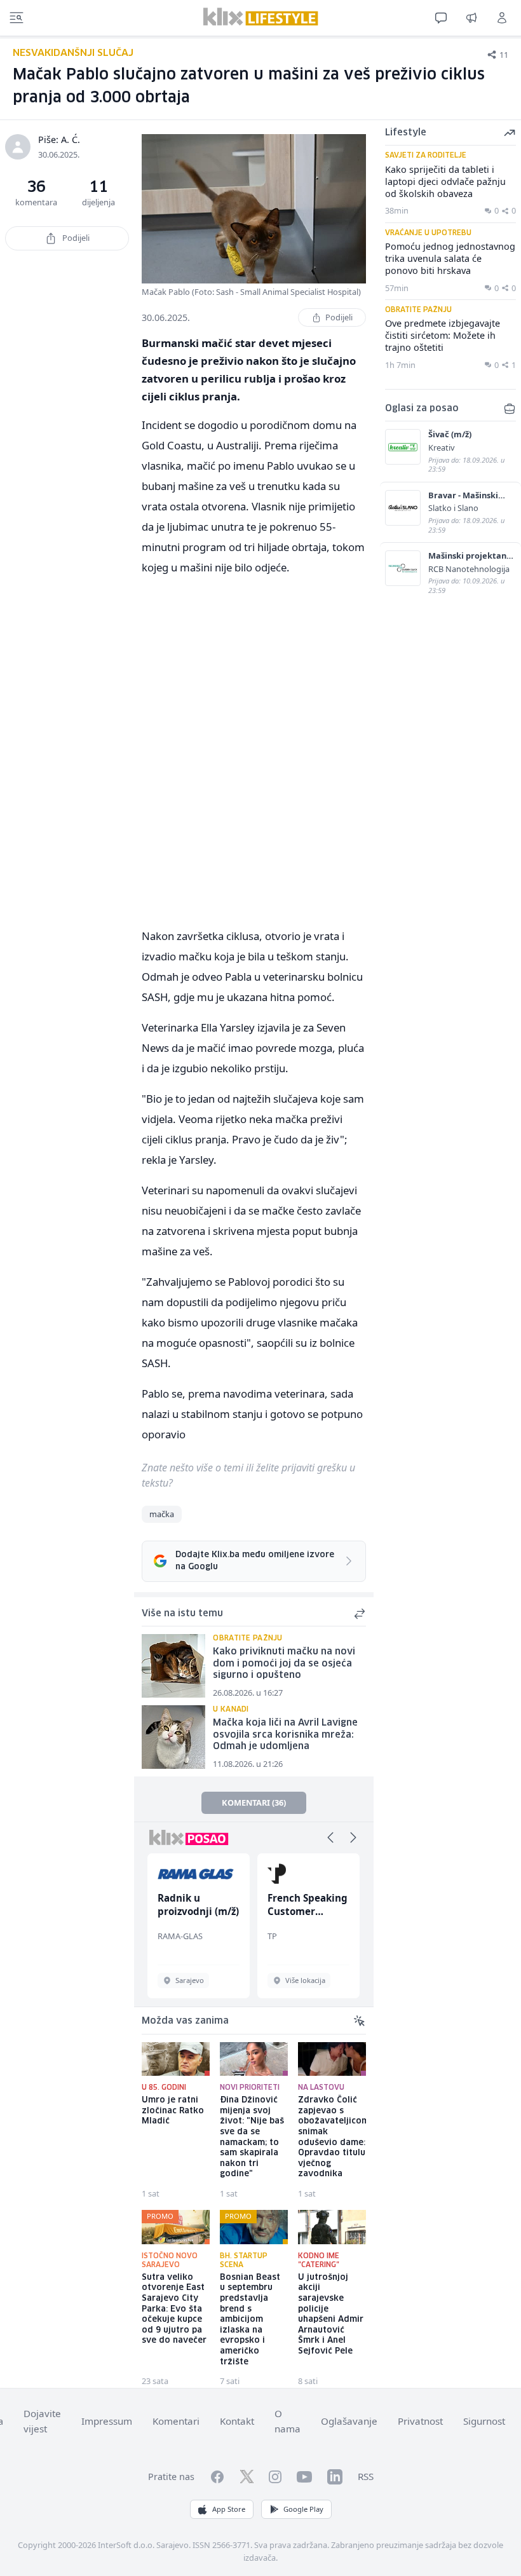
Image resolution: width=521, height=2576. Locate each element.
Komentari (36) (254, 1803)
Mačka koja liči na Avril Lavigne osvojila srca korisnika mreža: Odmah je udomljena (285, 1735)
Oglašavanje (349, 2421)
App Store (229, 2509)
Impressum (107, 2421)
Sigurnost (484, 2421)
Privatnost (420, 2421)
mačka (162, 1514)
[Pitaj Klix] (441, 18)
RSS (366, 2476)
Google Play (303, 2509)
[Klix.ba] (261, 17)
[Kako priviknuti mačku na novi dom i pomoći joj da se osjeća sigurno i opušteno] (173, 1666)
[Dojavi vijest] (471, 18)
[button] (330, 1837)
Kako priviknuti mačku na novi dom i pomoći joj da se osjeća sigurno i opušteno (284, 1664)
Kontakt (237, 2421)
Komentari (176, 2421)
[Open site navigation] (17, 18)
